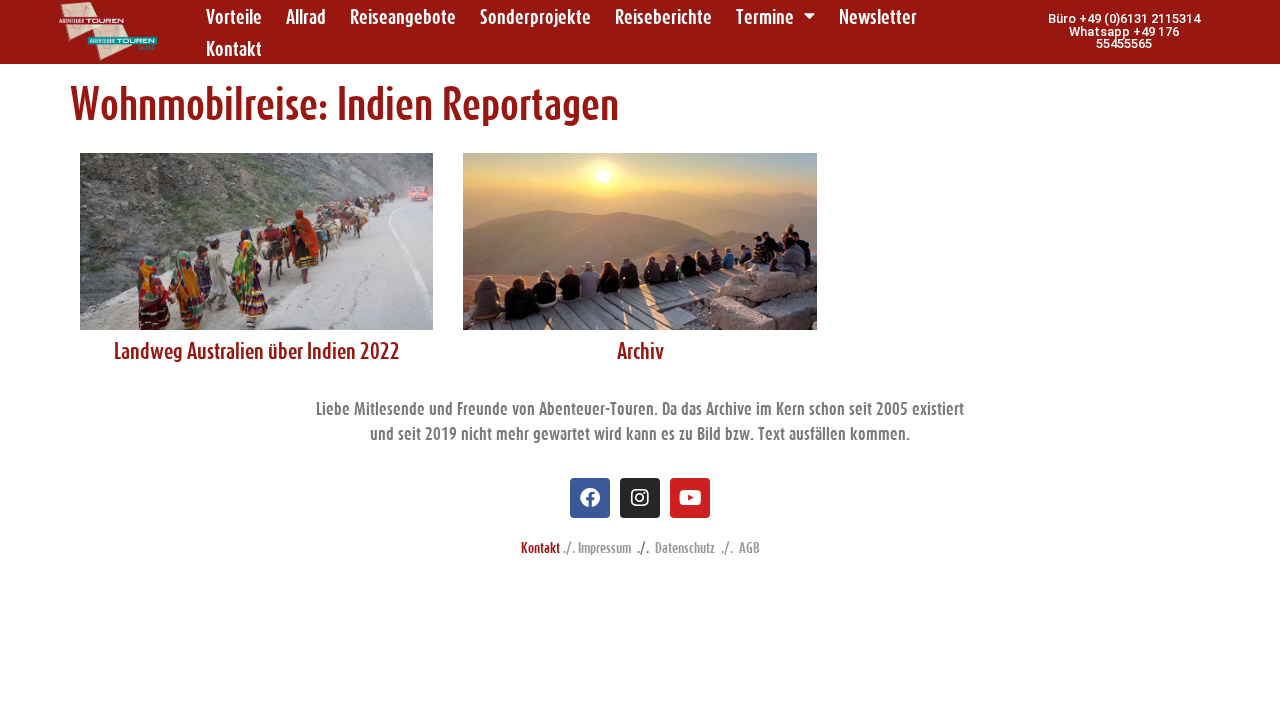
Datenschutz (685, 547)
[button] (1123, 32)
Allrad (306, 16)
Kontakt (234, 48)
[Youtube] (690, 498)
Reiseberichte (663, 16)
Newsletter (878, 16)
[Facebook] (590, 498)
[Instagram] (640, 498)
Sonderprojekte (535, 16)
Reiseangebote (403, 16)
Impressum (604, 547)
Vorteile (234, 16)
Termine (765, 16)
